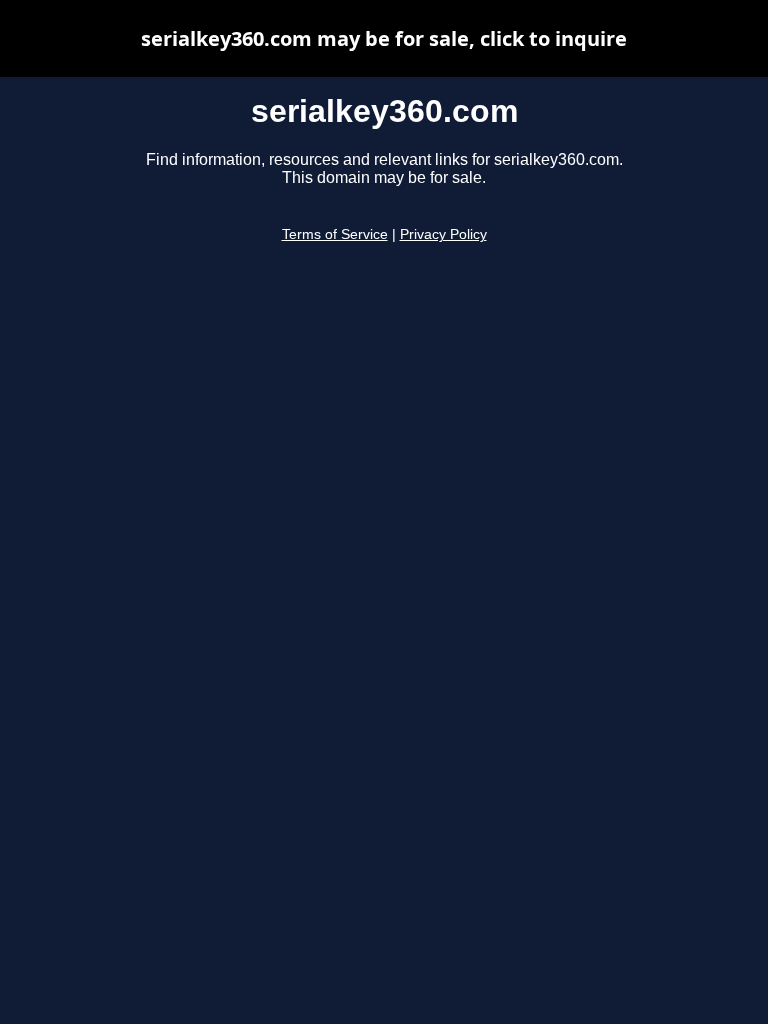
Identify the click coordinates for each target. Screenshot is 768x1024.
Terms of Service (335, 234)
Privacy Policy (443, 234)
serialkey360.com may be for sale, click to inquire (384, 38)
